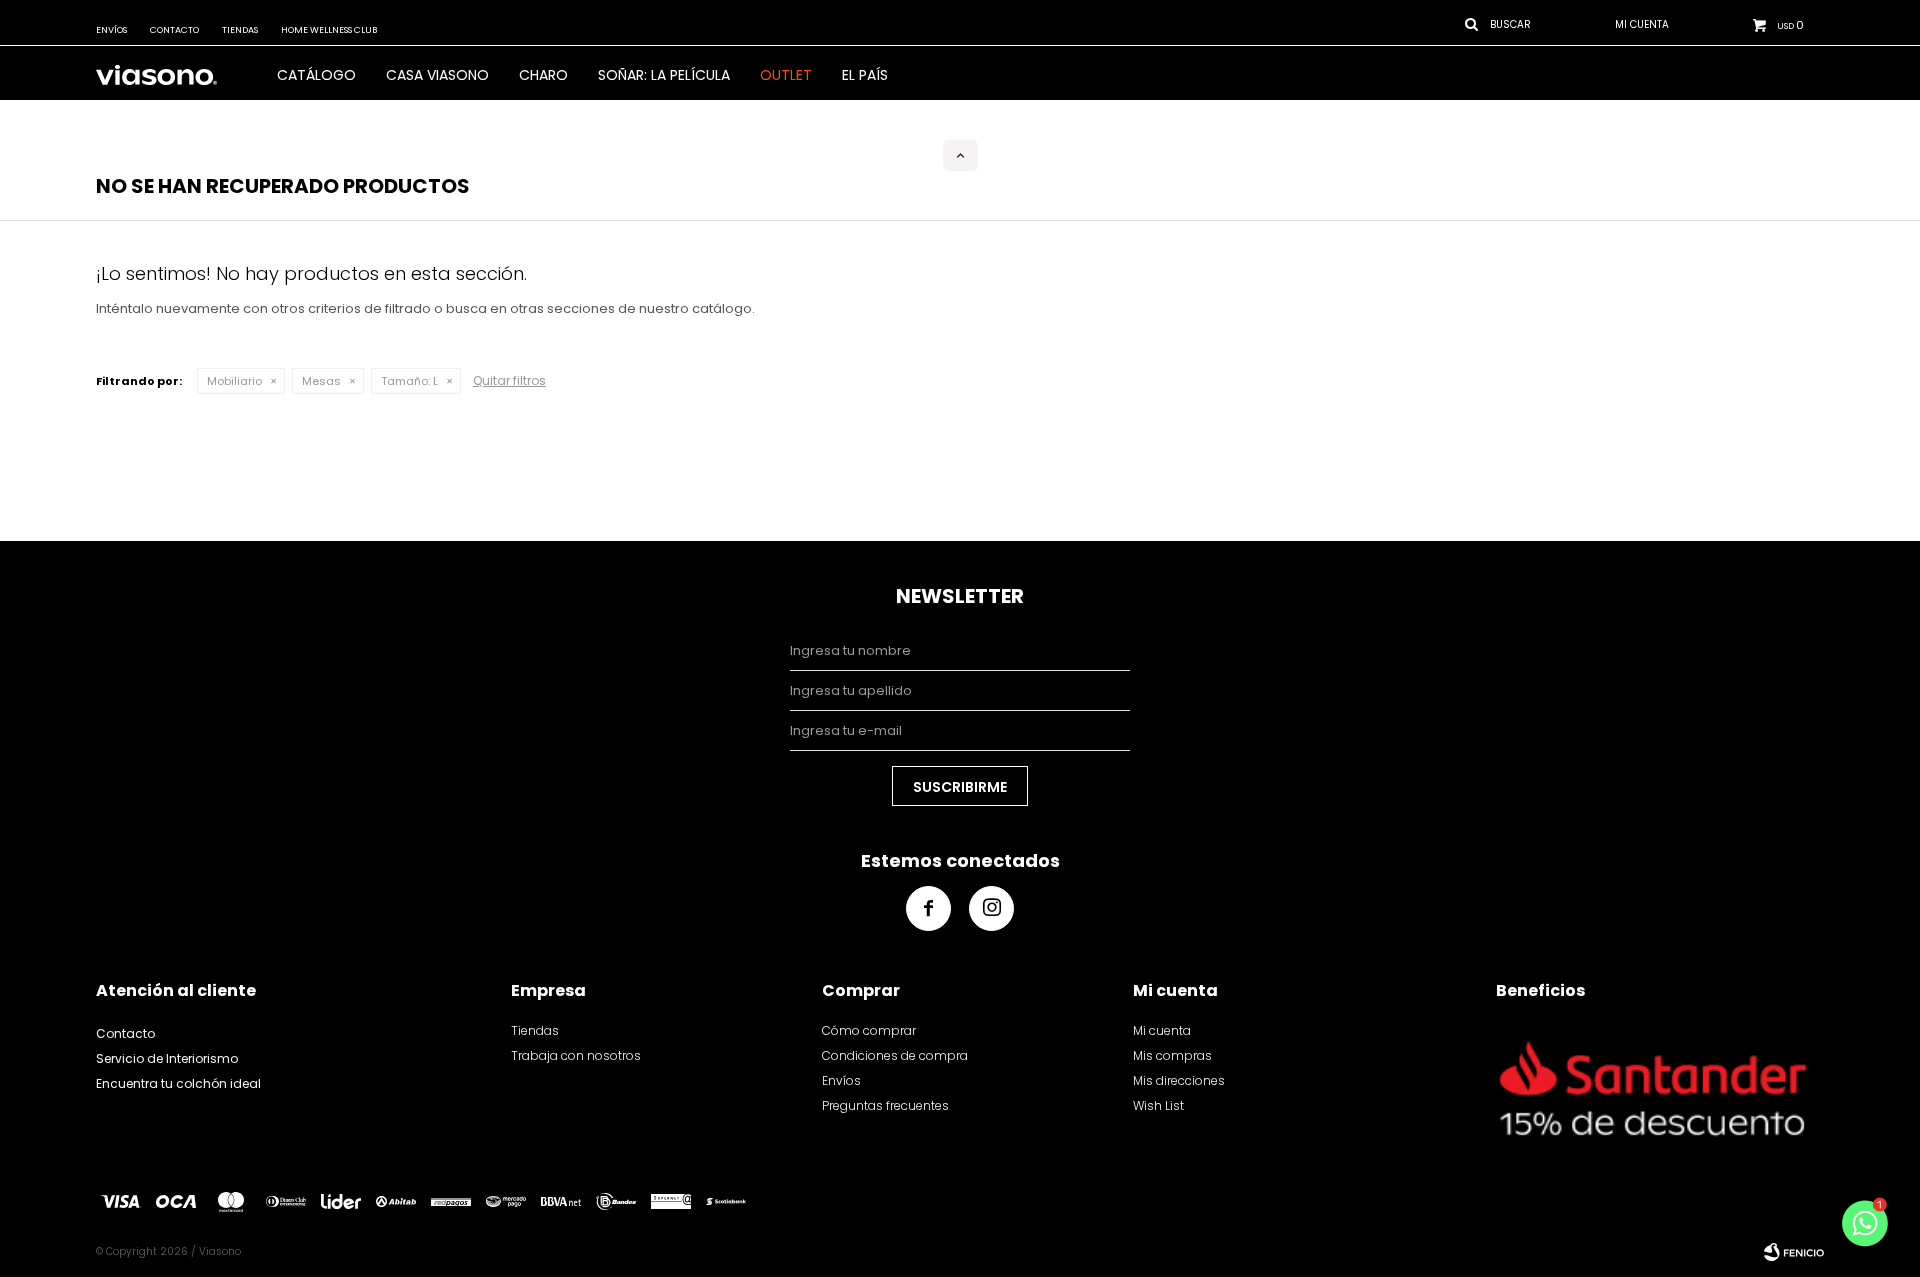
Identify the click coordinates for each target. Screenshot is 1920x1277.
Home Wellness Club (329, 30)
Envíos (111, 30)
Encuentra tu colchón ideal (178, 1083)
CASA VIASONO (437, 75)
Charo (543, 75)
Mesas (321, 381)
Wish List (1158, 1105)
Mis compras (1172, 1055)
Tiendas (240, 30)
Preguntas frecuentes (885, 1105)
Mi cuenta (1162, 1030)
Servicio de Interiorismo (167, 1058)
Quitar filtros (509, 380)
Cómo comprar (869, 1030)
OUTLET (786, 75)
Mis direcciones (1179, 1080)
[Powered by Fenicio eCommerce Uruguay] (1794, 1252)
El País (865, 75)
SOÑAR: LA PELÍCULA (664, 75)
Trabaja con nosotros (576, 1055)
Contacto (174, 30)
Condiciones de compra (895, 1055)
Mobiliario (234, 381)
